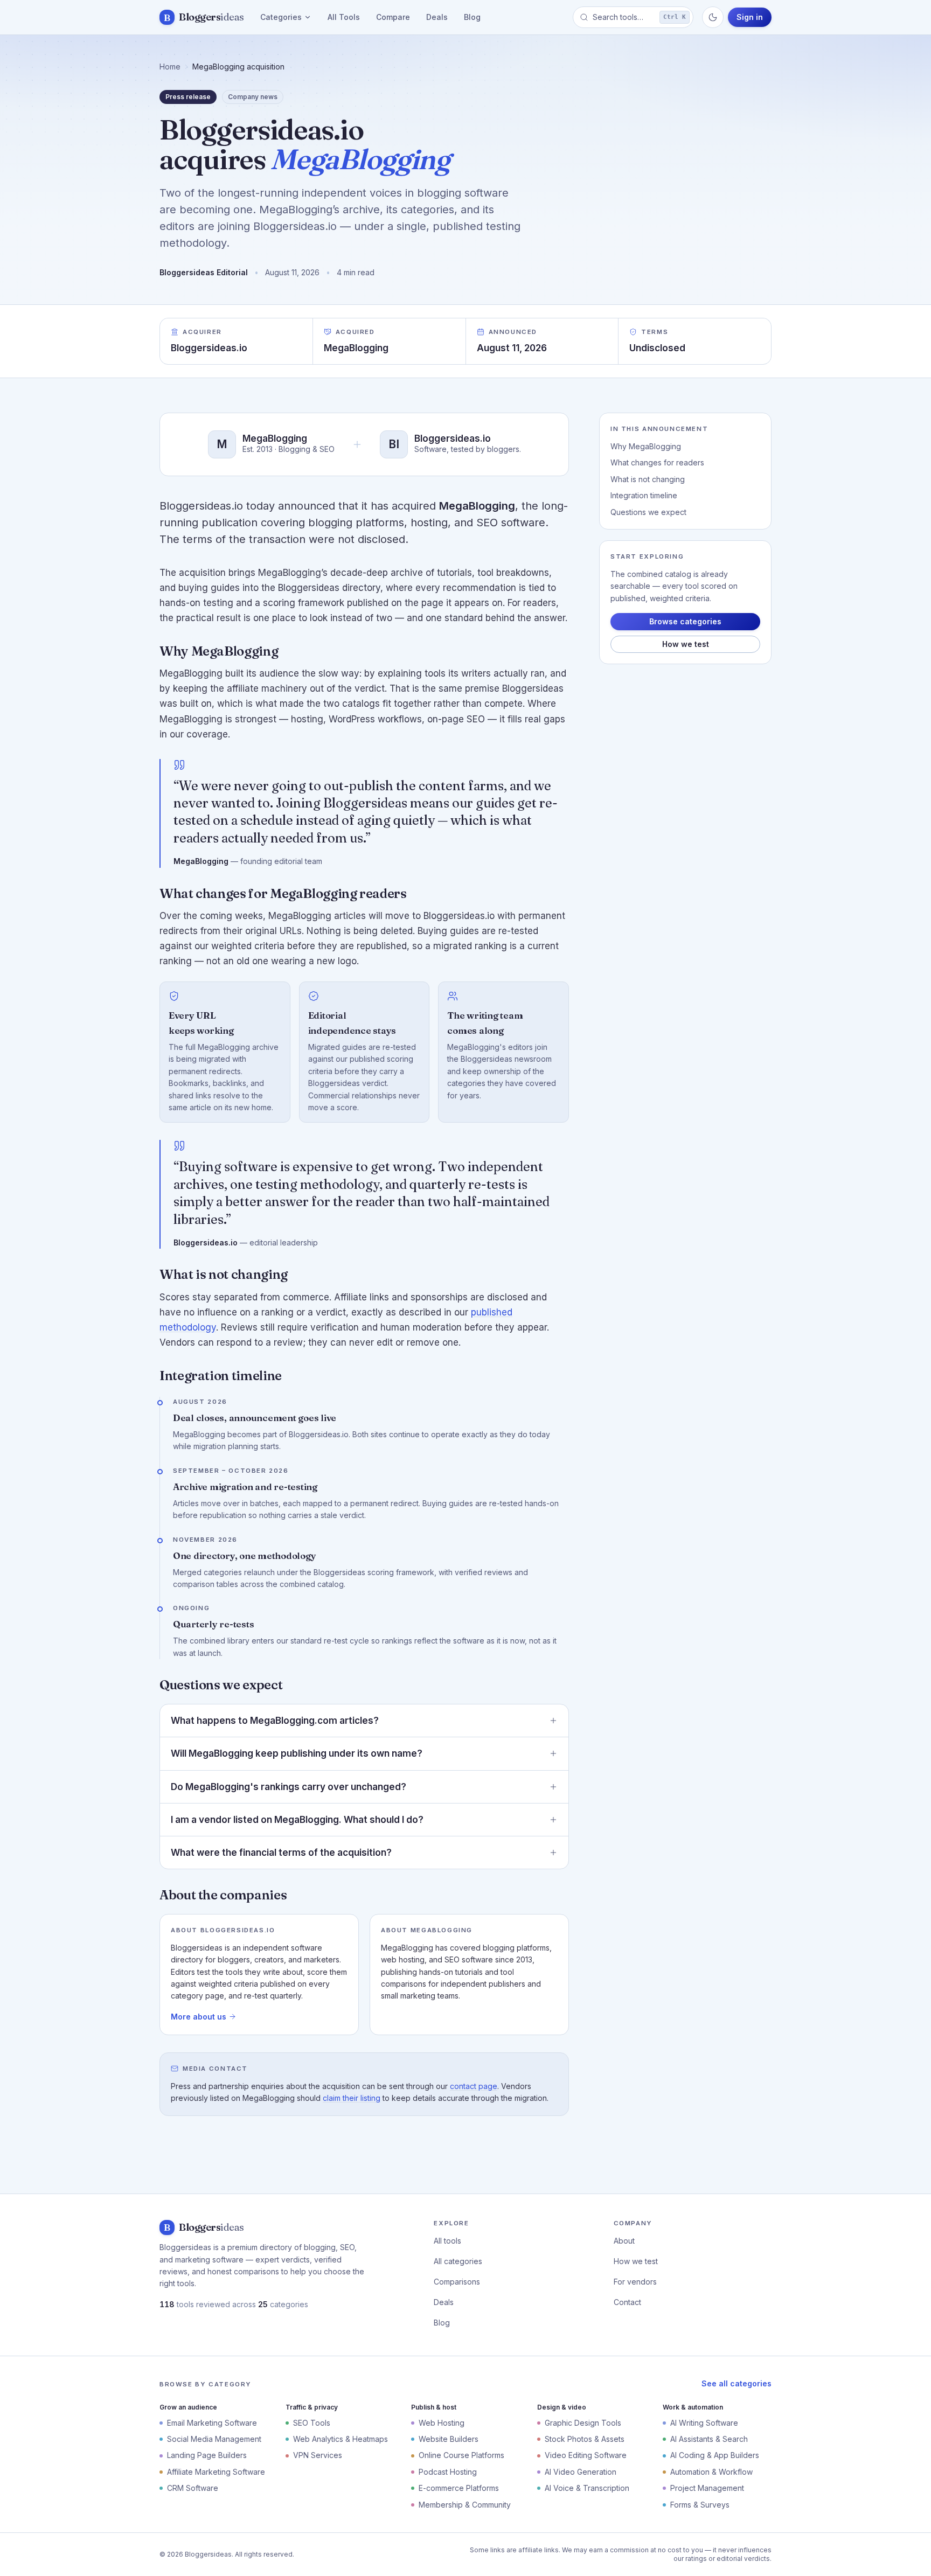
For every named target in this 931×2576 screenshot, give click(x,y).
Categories (281, 17)
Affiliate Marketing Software (216, 2472)
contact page (474, 2086)
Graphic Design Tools (583, 2423)
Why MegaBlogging (646, 446)
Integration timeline (644, 495)
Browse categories (685, 621)
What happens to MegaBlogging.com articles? (275, 1721)
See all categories (737, 2383)
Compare (393, 17)
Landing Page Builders (207, 2455)
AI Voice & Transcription (587, 2488)
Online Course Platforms (461, 2455)
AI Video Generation (581, 2472)
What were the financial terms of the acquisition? (281, 1853)
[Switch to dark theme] (713, 17)
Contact (627, 2302)
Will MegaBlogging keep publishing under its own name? (297, 1753)
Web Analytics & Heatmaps (341, 2439)
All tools (447, 2241)
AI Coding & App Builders (715, 2455)
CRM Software (193, 2488)
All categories (458, 2261)
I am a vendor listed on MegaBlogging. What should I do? (297, 1820)
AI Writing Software (704, 2423)
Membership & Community (465, 2505)
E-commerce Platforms (459, 2488)
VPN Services (318, 2455)
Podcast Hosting (448, 2472)
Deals (437, 17)
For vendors (635, 2282)
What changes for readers (657, 462)
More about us (199, 2017)
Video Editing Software (586, 2455)
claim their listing (352, 2098)
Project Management (707, 2488)
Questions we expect (648, 512)
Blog (472, 17)
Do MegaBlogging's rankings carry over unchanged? (289, 1787)
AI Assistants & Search (709, 2439)
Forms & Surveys (700, 2505)
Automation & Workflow (711, 2472)
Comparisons (457, 2282)
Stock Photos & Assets (585, 2439)
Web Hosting (442, 2423)
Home (170, 67)
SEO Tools (312, 2423)
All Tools (344, 17)
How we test (686, 644)
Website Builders (449, 2439)
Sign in (750, 17)
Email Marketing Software (212, 2423)
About (624, 2241)
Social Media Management (214, 2439)
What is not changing (648, 479)
